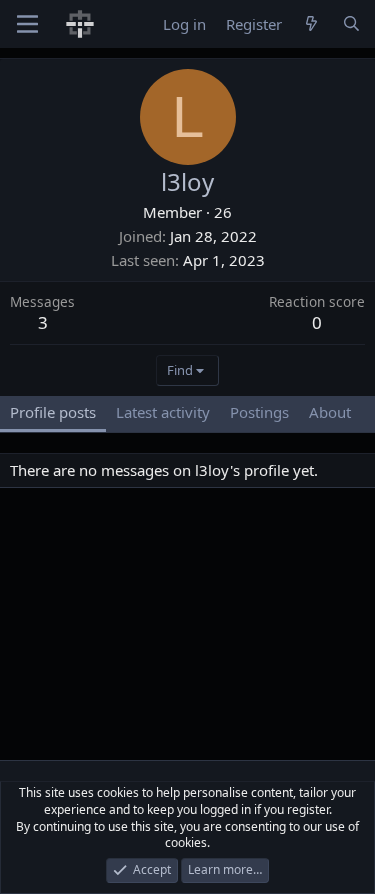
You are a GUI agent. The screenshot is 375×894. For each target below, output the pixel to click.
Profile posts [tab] (53, 412)
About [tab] (330, 412)
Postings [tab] (259, 412)
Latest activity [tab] (163, 412)
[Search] (351, 24)
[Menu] (27, 24)
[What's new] (311, 24)
